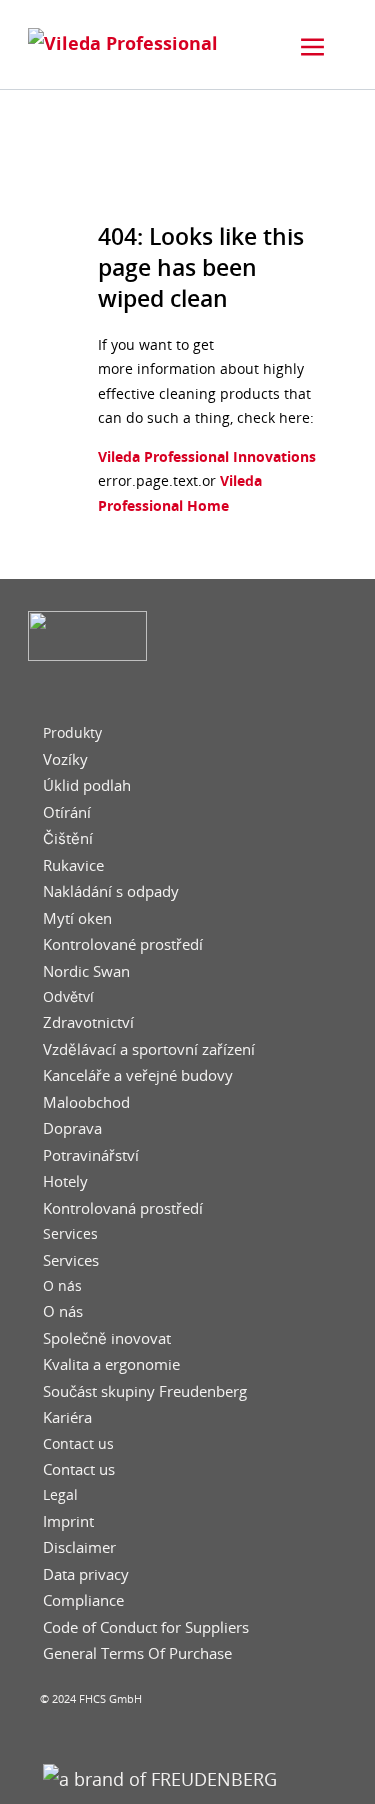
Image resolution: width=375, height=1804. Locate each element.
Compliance (83, 1600)
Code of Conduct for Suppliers (146, 1627)
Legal (60, 1495)
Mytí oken (77, 918)
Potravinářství (91, 1155)
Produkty (72, 733)
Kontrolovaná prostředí (123, 1208)
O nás (62, 1286)
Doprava (72, 1128)
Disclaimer (79, 1547)
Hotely (65, 1181)
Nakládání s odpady (111, 891)
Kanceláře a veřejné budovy (138, 1075)
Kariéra (67, 1417)
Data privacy (86, 1574)
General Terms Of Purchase (137, 1653)
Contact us (78, 1444)
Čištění (68, 838)
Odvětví (68, 997)
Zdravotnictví (88, 1022)
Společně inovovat (107, 1338)
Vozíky (65, 759)
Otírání (67, 812)
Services (70, 1234)
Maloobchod (86, 1102)
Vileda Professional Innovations (207, 456)
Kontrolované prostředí (123, 944)
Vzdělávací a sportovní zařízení (149, 1049)
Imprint (68, 1521)
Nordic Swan (86, 971)
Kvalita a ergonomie (111, 1364)
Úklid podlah (87, 785)
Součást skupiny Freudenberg (145, 1391)
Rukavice (73, 865)
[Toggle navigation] (313, 47)
